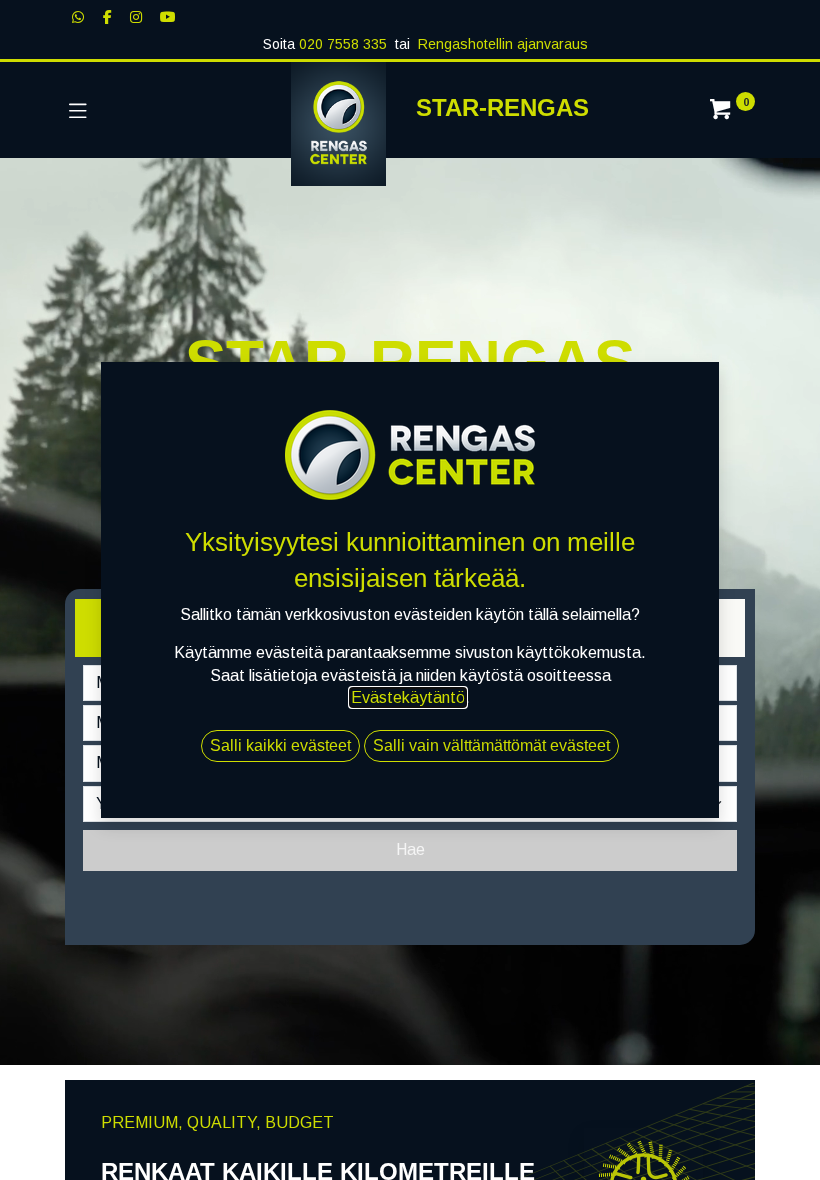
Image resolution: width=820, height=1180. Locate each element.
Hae (410, 849)
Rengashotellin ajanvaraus (503, 44)
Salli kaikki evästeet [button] (280, 745)
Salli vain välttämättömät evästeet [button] (491, 745)
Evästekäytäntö (408, 697)
